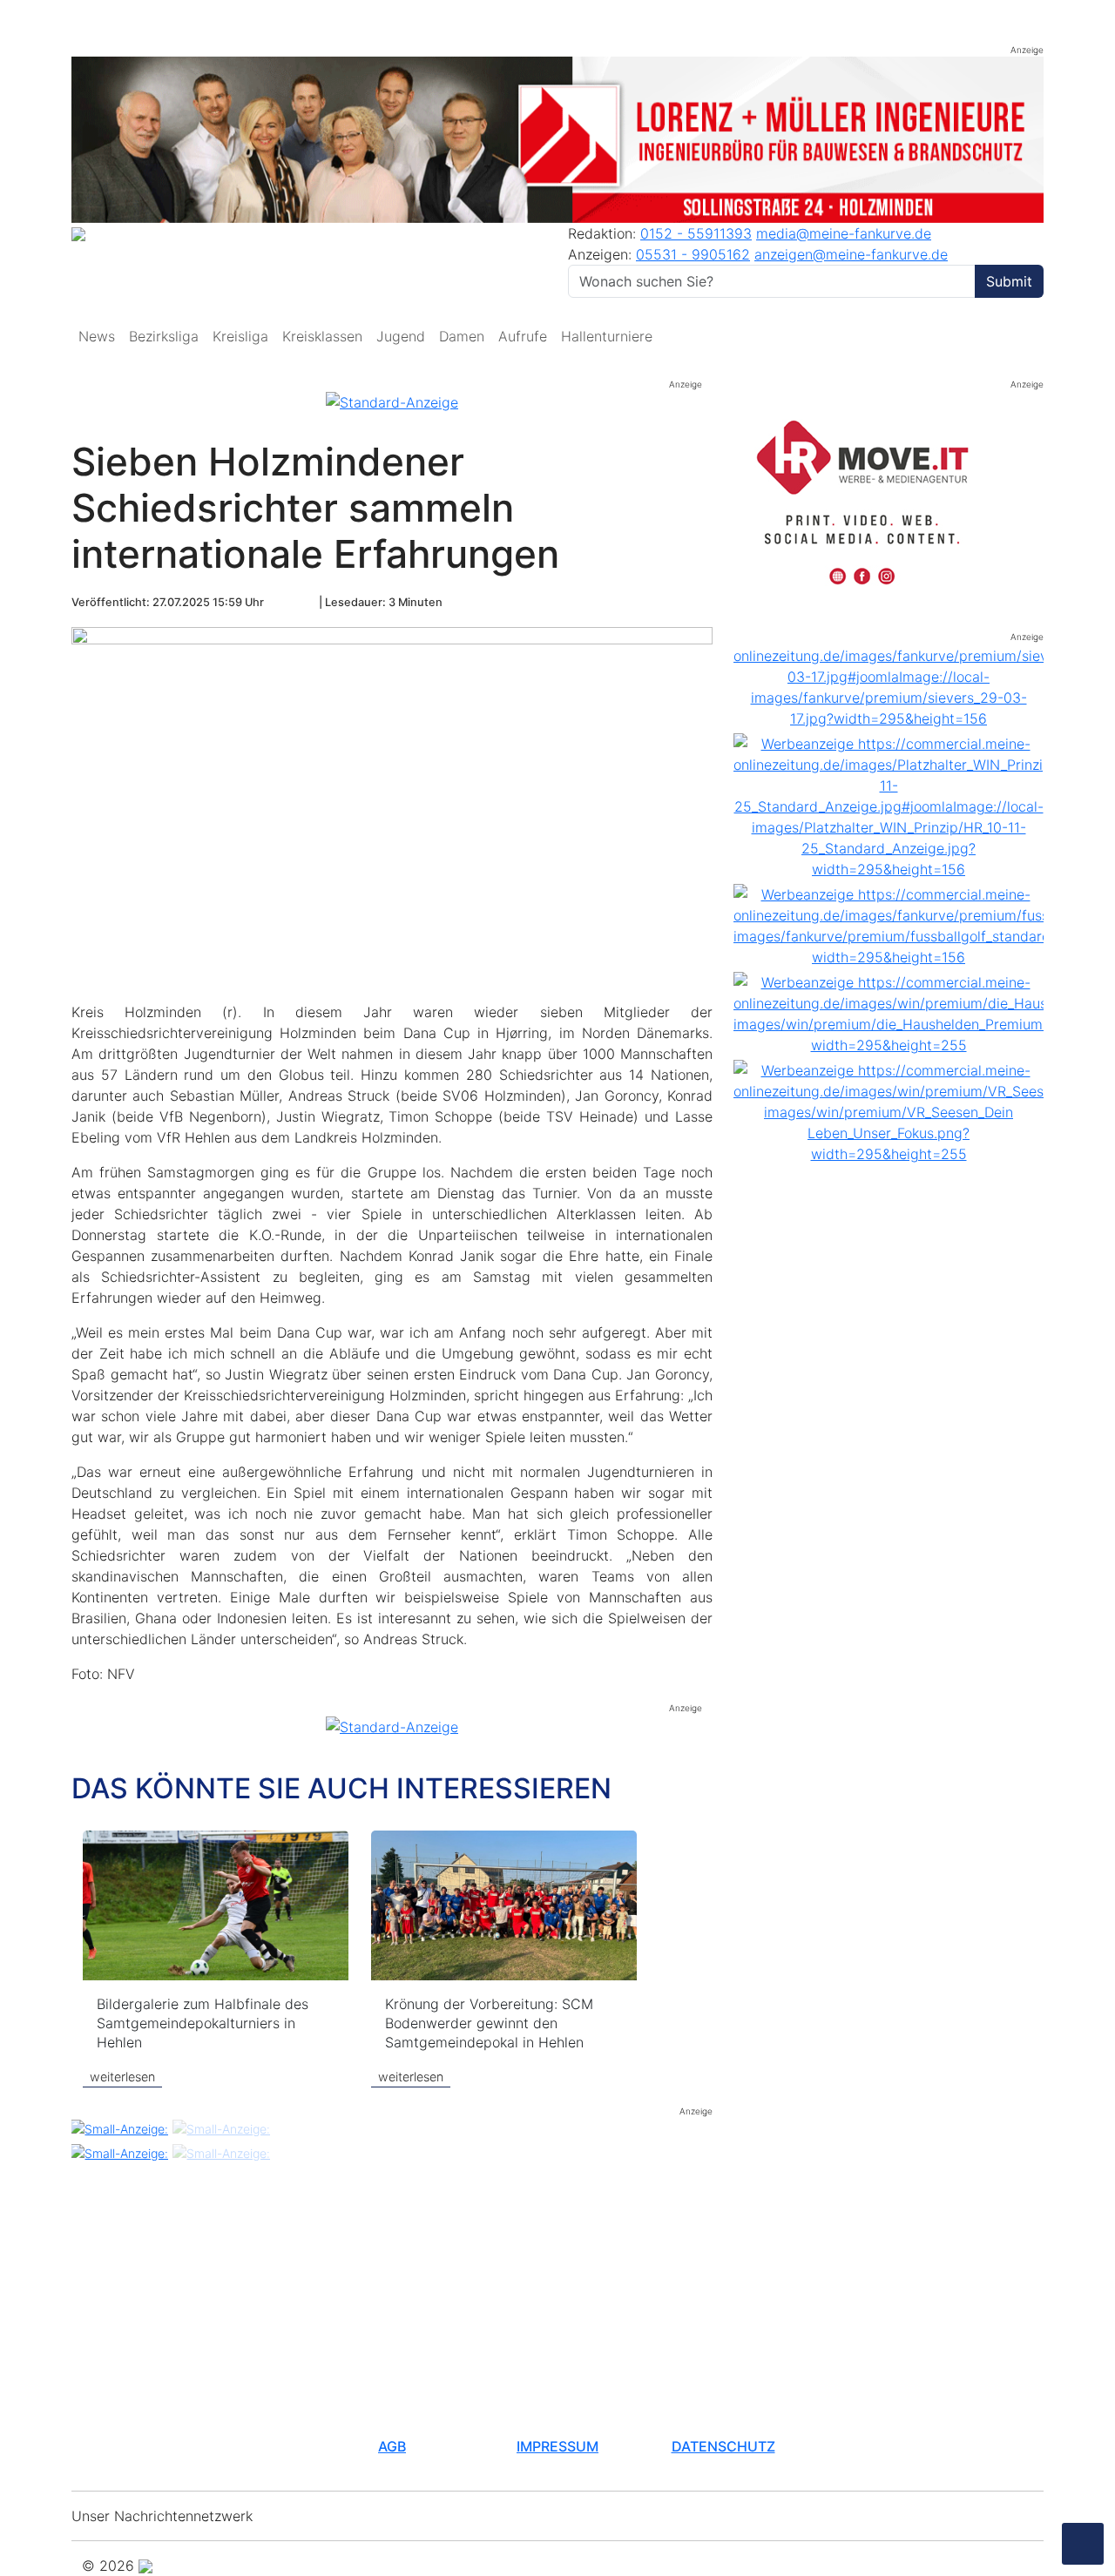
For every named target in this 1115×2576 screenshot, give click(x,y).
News (97, 336)
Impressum (557, 2446)
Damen (462, 336)
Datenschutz (723, 2446)
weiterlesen (122, 2077)
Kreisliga (240, 336)
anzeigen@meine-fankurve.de (851, 254)
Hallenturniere (607, 336)
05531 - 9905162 (693, 254)
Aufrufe (523, 336)
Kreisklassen (322, 336)
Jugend (401, 336)
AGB (392, 2446)
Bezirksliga (164, 336)
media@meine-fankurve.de (844, 233)
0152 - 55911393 (696, 233)
